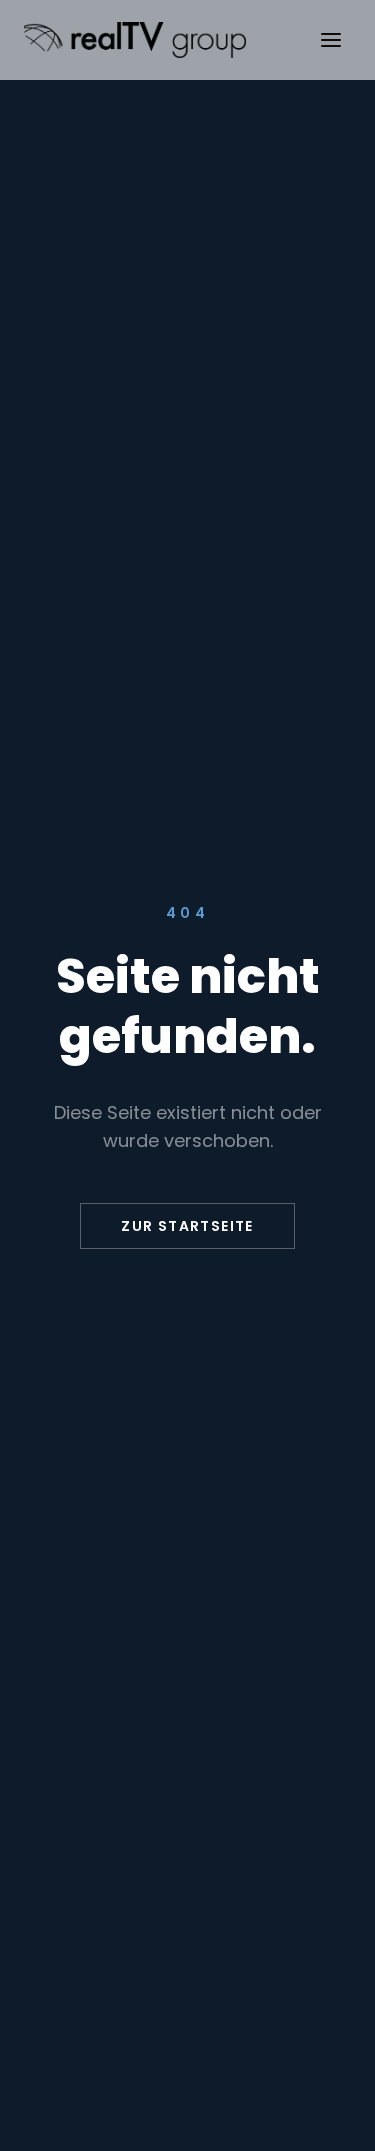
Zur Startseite (187, 1226)
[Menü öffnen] (331, 40)
